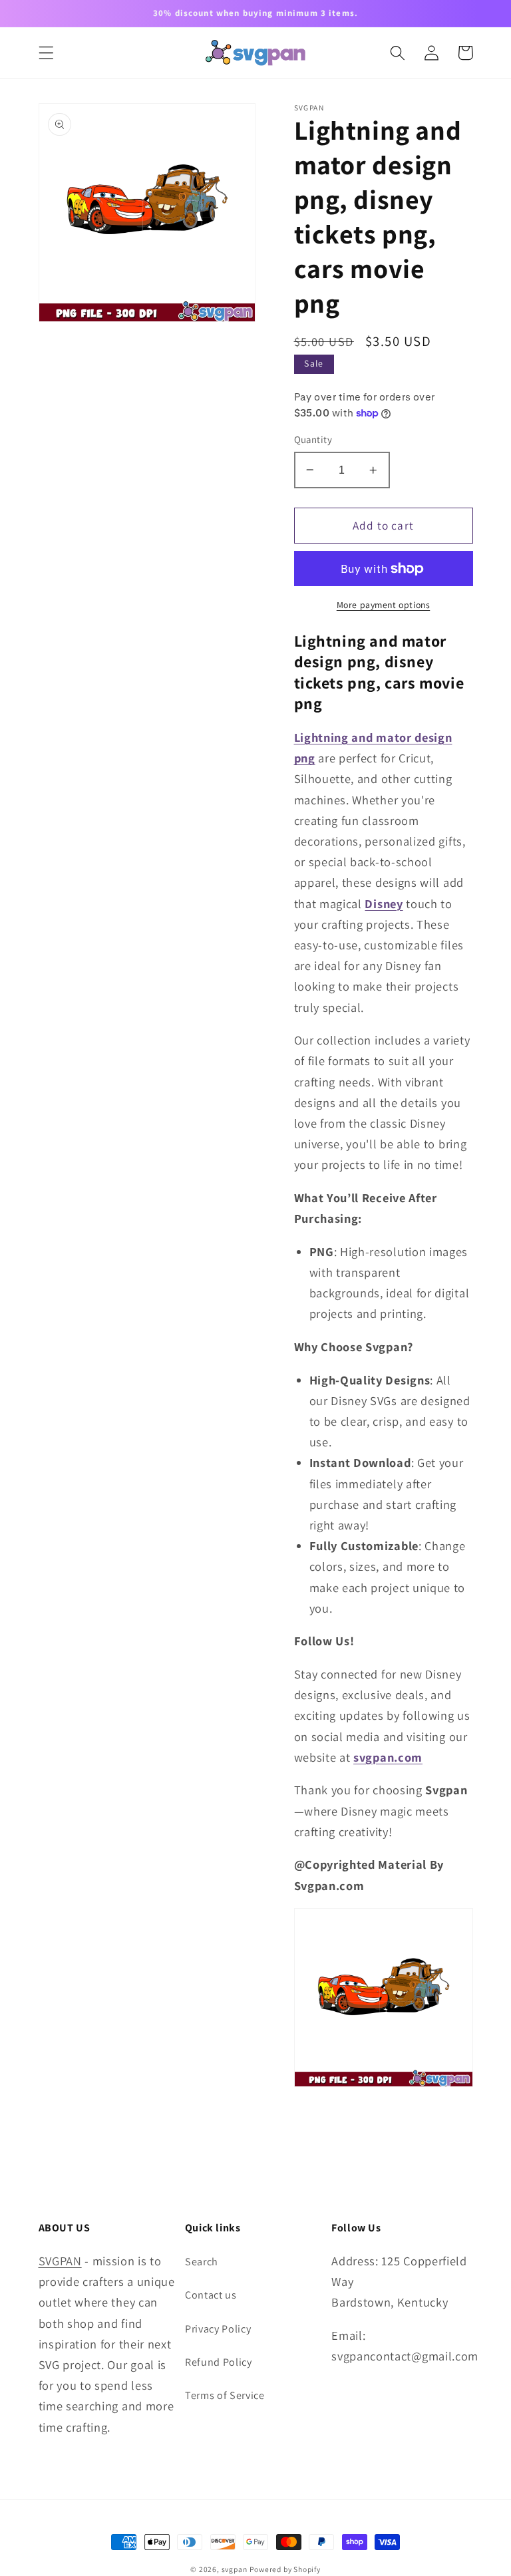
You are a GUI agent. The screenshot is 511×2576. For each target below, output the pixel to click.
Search (202, 2262)
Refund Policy (219, 2362)
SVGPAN (60, 2261)
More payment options (384, 605)
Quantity (313, 439)
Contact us (211, 2295)
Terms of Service (225, 2395)
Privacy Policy (218, 2329)
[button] (46, 53)
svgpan (235, 2569)
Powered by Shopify (285, 2569)
